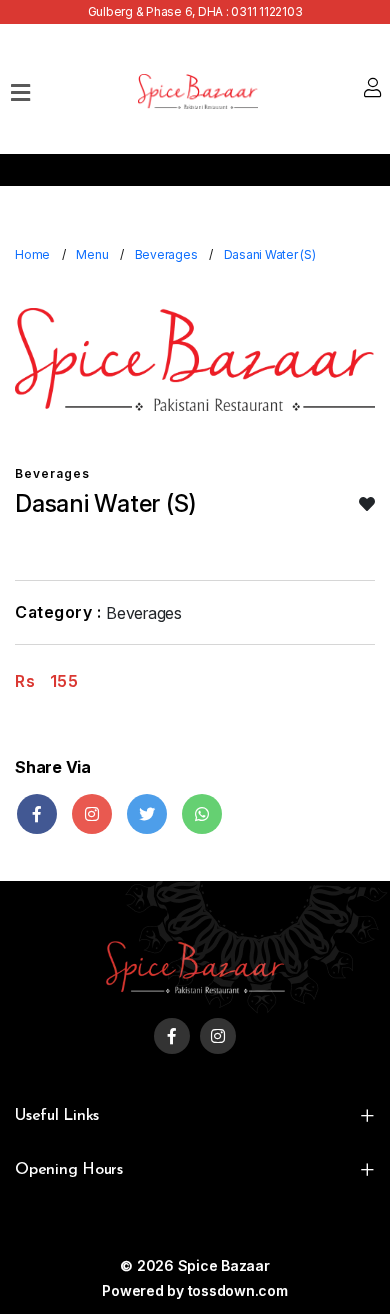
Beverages (166, 254)
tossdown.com (238, 1290)
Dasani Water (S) (270, 254)
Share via (53, 767)
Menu (92, 254)
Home (32, 254)
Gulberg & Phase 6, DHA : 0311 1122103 (195, 11)
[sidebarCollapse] (20, 89)
